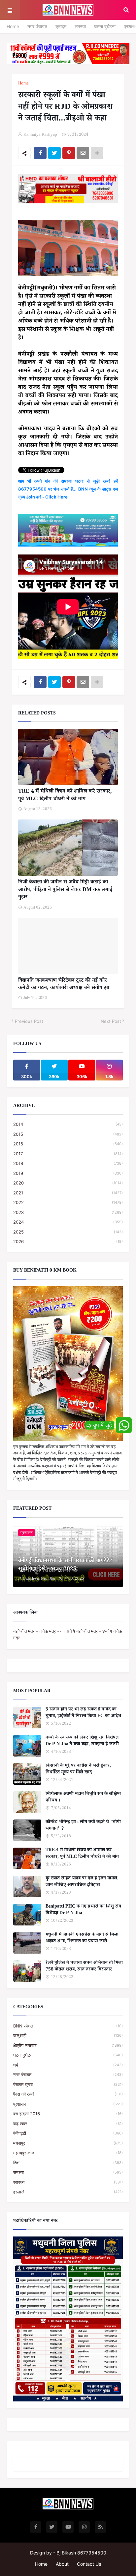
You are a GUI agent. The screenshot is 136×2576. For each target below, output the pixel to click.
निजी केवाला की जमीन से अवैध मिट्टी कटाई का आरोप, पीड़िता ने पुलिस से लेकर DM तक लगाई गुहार (65, 890)
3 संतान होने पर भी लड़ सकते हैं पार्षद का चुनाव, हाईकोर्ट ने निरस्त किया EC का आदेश (83, 1713)
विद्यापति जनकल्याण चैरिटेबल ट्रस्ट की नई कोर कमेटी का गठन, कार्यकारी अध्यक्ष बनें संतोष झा (64, 985)
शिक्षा (68, 2163)
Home (13, 26)
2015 (68, 1134)
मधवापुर (68, 2143)
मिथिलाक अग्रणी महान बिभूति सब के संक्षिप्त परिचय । (83, 1798)
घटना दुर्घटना (105, 26)
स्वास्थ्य (68, 2182)
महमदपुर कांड (68, 2153)
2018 (68, 1163)
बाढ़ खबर (68, 2124)
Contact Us (89, 2564)
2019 (68, 1173)
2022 (68, 1202)
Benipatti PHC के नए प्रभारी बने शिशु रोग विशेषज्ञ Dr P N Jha (83, 1910)
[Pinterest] (69, 153)
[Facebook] (40, 153)
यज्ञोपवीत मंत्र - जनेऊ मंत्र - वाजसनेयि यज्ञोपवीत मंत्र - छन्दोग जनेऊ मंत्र (68, 1634)
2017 (68, 1154)
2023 (68, 1212)
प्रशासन (68, 2104)
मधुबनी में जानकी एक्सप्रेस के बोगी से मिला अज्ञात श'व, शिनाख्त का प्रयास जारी (82, 1939)
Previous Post (29, 1021)
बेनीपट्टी (68, 2133)
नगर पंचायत (37, 26)
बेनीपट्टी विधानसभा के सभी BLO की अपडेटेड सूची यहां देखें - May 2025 (65, 1566)
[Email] (83, 153)
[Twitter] (54, 153)
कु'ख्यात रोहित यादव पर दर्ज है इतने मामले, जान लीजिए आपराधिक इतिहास (82, 1882)
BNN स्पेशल (68, 2026)
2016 (68, 1144)
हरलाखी (68, 2192)
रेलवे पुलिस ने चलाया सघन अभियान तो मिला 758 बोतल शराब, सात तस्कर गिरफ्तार (84, 1967)
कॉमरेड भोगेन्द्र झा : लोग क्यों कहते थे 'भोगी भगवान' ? (83, 1826)
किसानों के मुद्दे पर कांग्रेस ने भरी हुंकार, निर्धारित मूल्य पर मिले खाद (78, 1770)
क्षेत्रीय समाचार (68, 2045)
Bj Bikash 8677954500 (81, 2553)
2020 (68, 1183)
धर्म (68, 2065)
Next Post (111, 1021)
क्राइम (61, 26)
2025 (68, 1232)
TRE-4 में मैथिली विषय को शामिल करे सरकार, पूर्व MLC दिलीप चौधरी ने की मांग (65, 796)
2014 (68, 1124)
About (62, 2564)
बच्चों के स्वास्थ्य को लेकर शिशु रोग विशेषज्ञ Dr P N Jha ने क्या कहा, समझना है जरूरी (82, 1741)
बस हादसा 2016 (68, 2114)
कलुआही (68, 2035)
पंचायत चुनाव (68, 2084)
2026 (68, 1241)
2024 (68, 1222)
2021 (68, 1193)
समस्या (80, 26)
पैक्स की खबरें (68, 2094)
